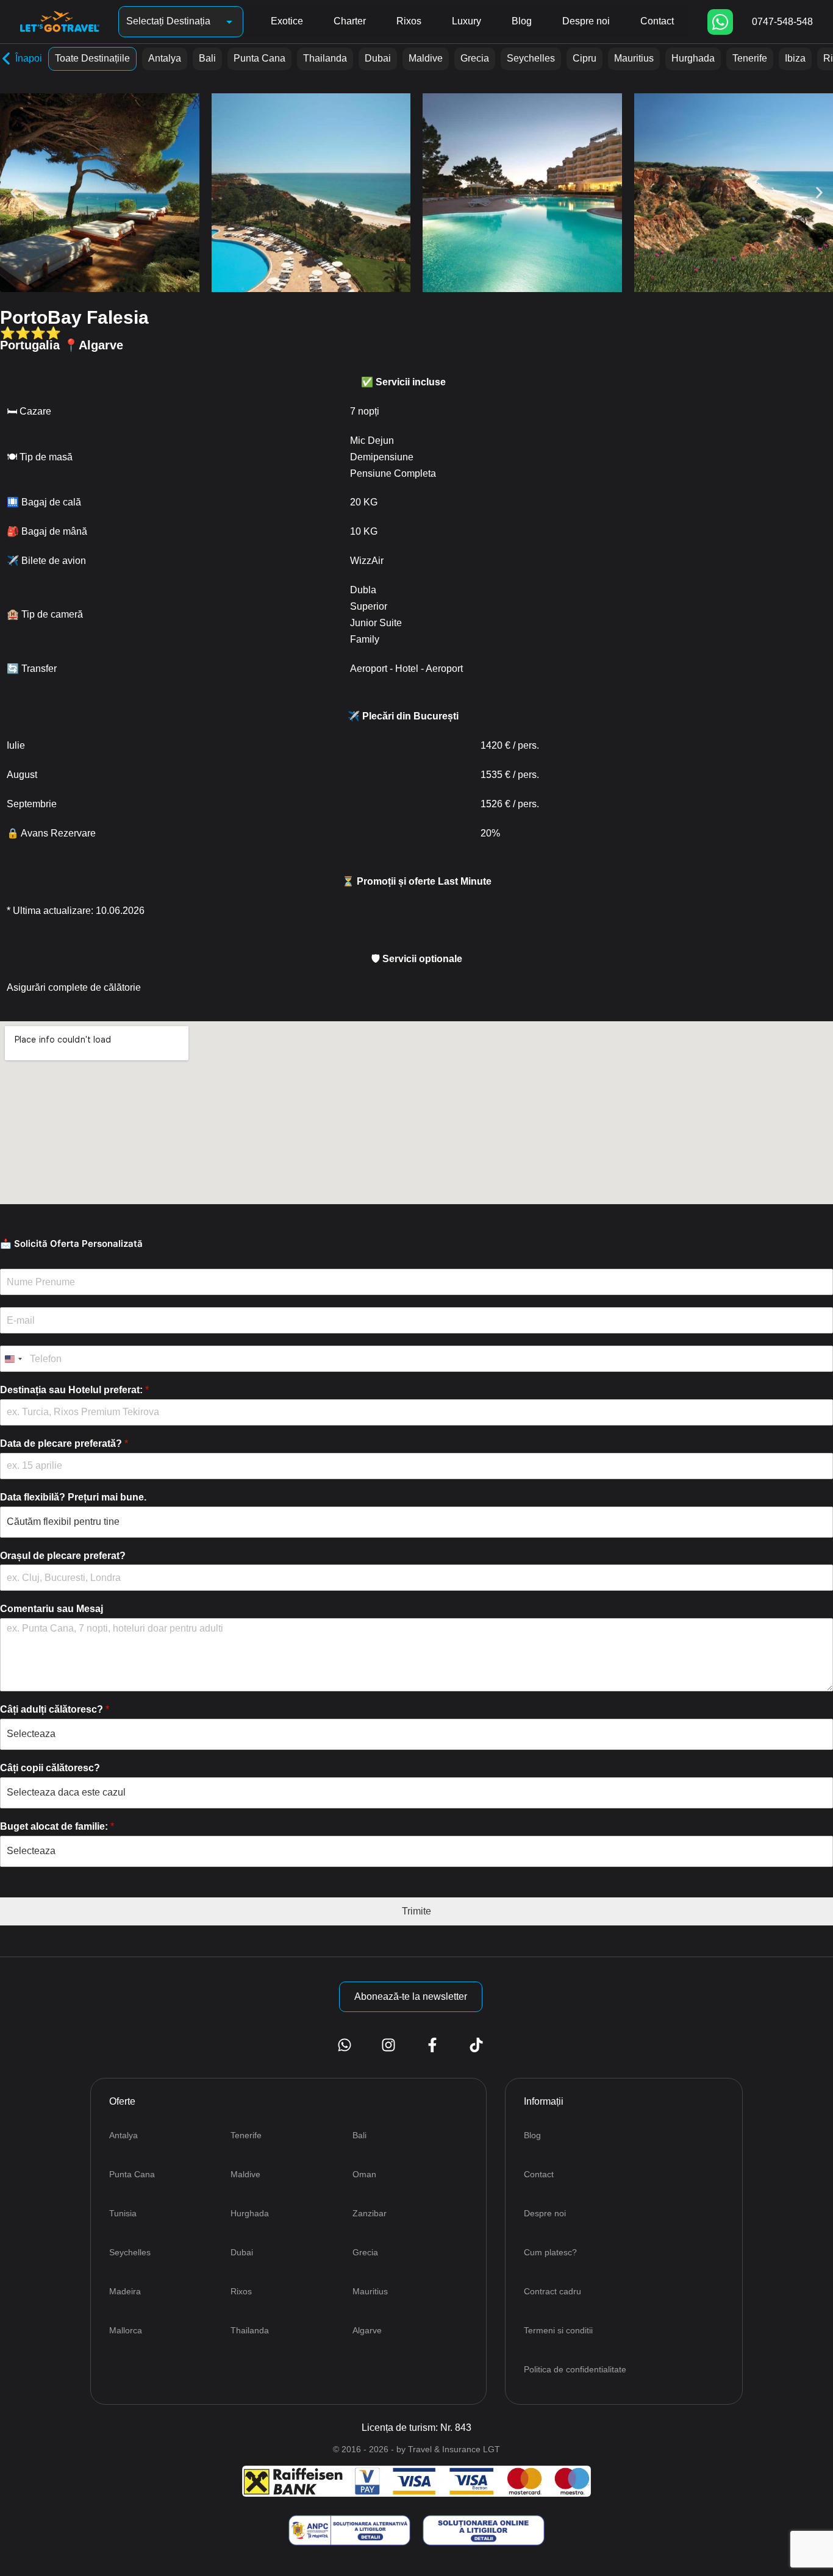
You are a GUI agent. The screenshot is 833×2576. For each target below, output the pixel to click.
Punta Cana (259, 58)
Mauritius (634, 58)
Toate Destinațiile (92, 58)
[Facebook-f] (432, 2045)
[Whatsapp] (720, 22)
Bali (207, 58)
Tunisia (123, 2213)
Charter (350, 21)
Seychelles (531, 58)
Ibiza (795, 58)
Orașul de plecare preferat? (63, 1556)
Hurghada (693, 58)
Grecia (475, 58)
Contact (657, 21)
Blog (522, 21)
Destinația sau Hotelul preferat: (74, 1390)
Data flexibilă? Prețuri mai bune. (73, 1497)
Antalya (165, 58)
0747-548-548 (782, 22)
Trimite (416, 1911)
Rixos (409, 21)
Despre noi (586, 21)
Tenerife (750, 58)
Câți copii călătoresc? (50, 1768)
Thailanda (325, 58)
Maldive (426, 58)
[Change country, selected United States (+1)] (13, 1359)
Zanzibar (370, 2213)
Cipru (585, 58)
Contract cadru (552, 2291)
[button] (14, 193)
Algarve (367, 2330)
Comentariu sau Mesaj (52, 1609)
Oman (364, 2174)
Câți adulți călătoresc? (55, 1709)
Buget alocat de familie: (57, 1826)
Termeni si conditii (558, 2330)
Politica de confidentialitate (575, 2369)
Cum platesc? (550, 2252)
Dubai (378, 58)
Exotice (287, 21)
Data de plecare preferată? (64, 1443)
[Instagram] (388, 2045)
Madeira (125, 2291)
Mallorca (126, 2330)
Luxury (467, 21)
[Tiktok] (476, 2045)
